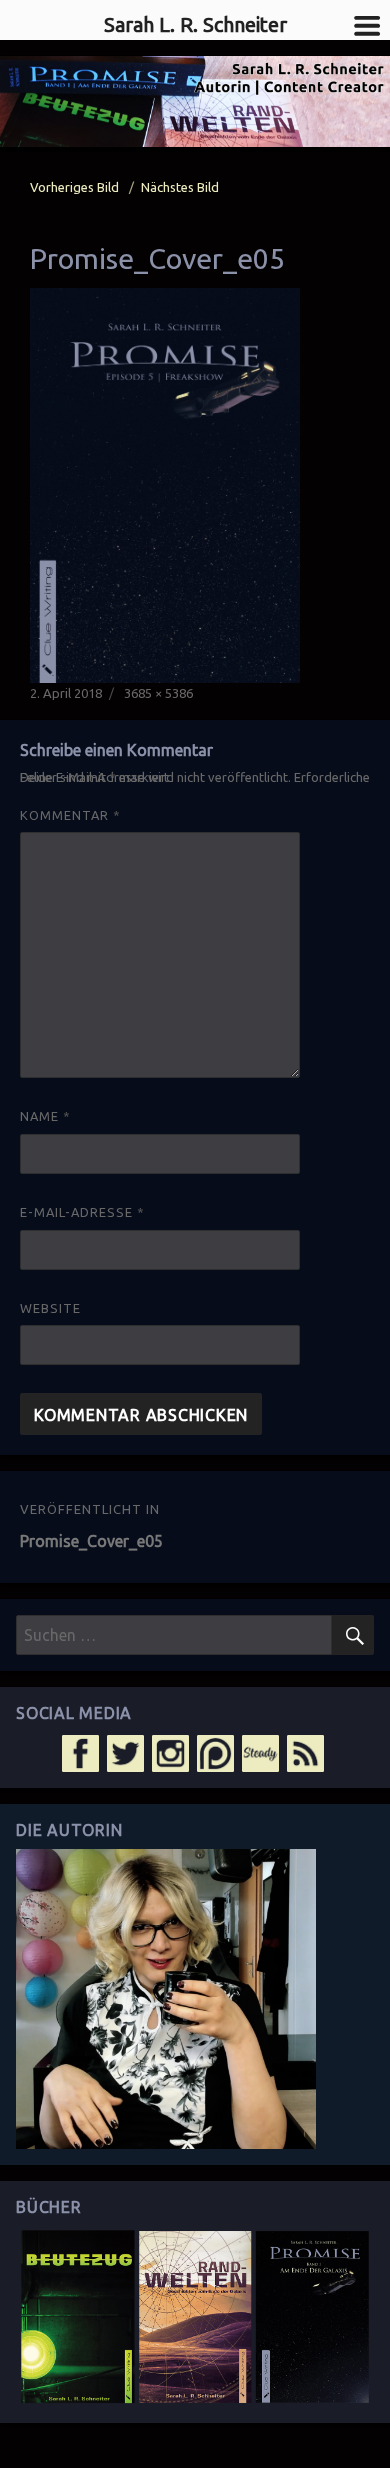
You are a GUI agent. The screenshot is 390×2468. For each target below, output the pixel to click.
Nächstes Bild (180, 187)
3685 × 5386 (158, 693)
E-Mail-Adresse (82, 1212)
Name (45, 1116)
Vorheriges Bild (74, 187)
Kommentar (70, 815)
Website (50, 1308)
